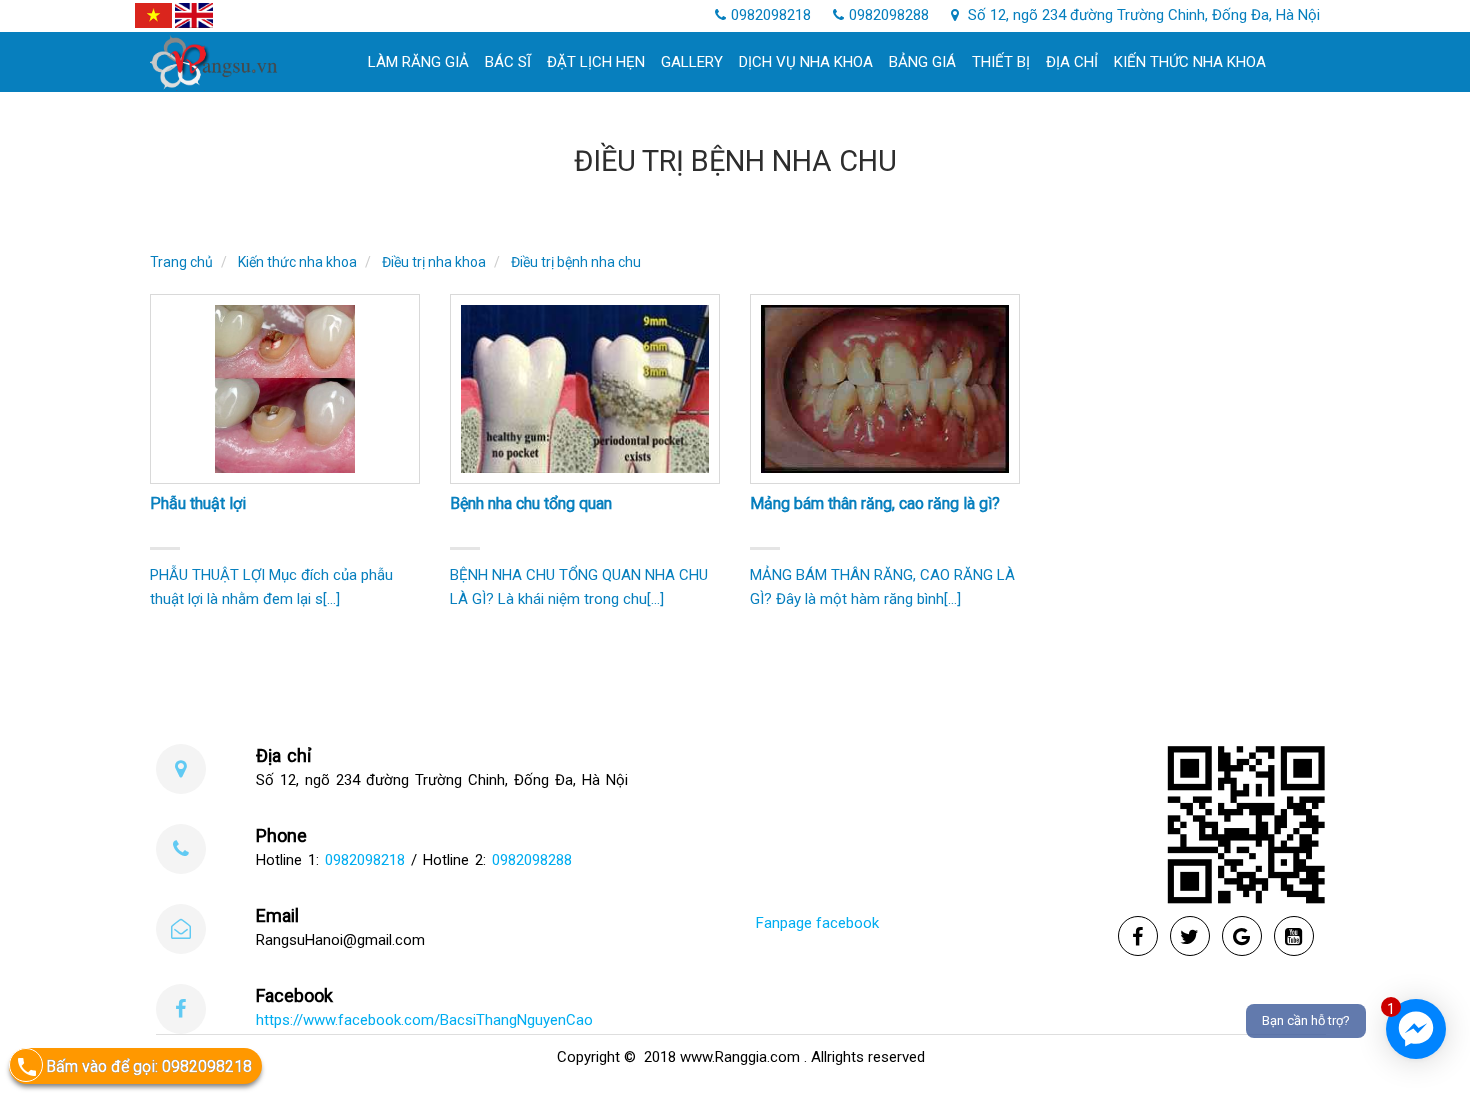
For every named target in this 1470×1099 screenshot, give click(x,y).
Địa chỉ (1072, 62)
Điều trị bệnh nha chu (576, 262)
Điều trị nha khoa (434, 262)
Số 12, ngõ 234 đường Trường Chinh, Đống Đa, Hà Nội (1142, 15)
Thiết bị (1001, 62)
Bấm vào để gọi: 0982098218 (149, 1066)
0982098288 (889, 15)
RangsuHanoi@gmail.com (340, 940)
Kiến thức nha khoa (1190, 62)
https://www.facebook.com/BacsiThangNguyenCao (424, 1020)
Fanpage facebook (817, 923)
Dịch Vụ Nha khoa (806, 62)
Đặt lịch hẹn (596, 62)
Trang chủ (181, 262)
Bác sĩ (508, 62)
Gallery (692, 62)
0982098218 (771, 15)
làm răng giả (418, 62)
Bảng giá (922, 62)
